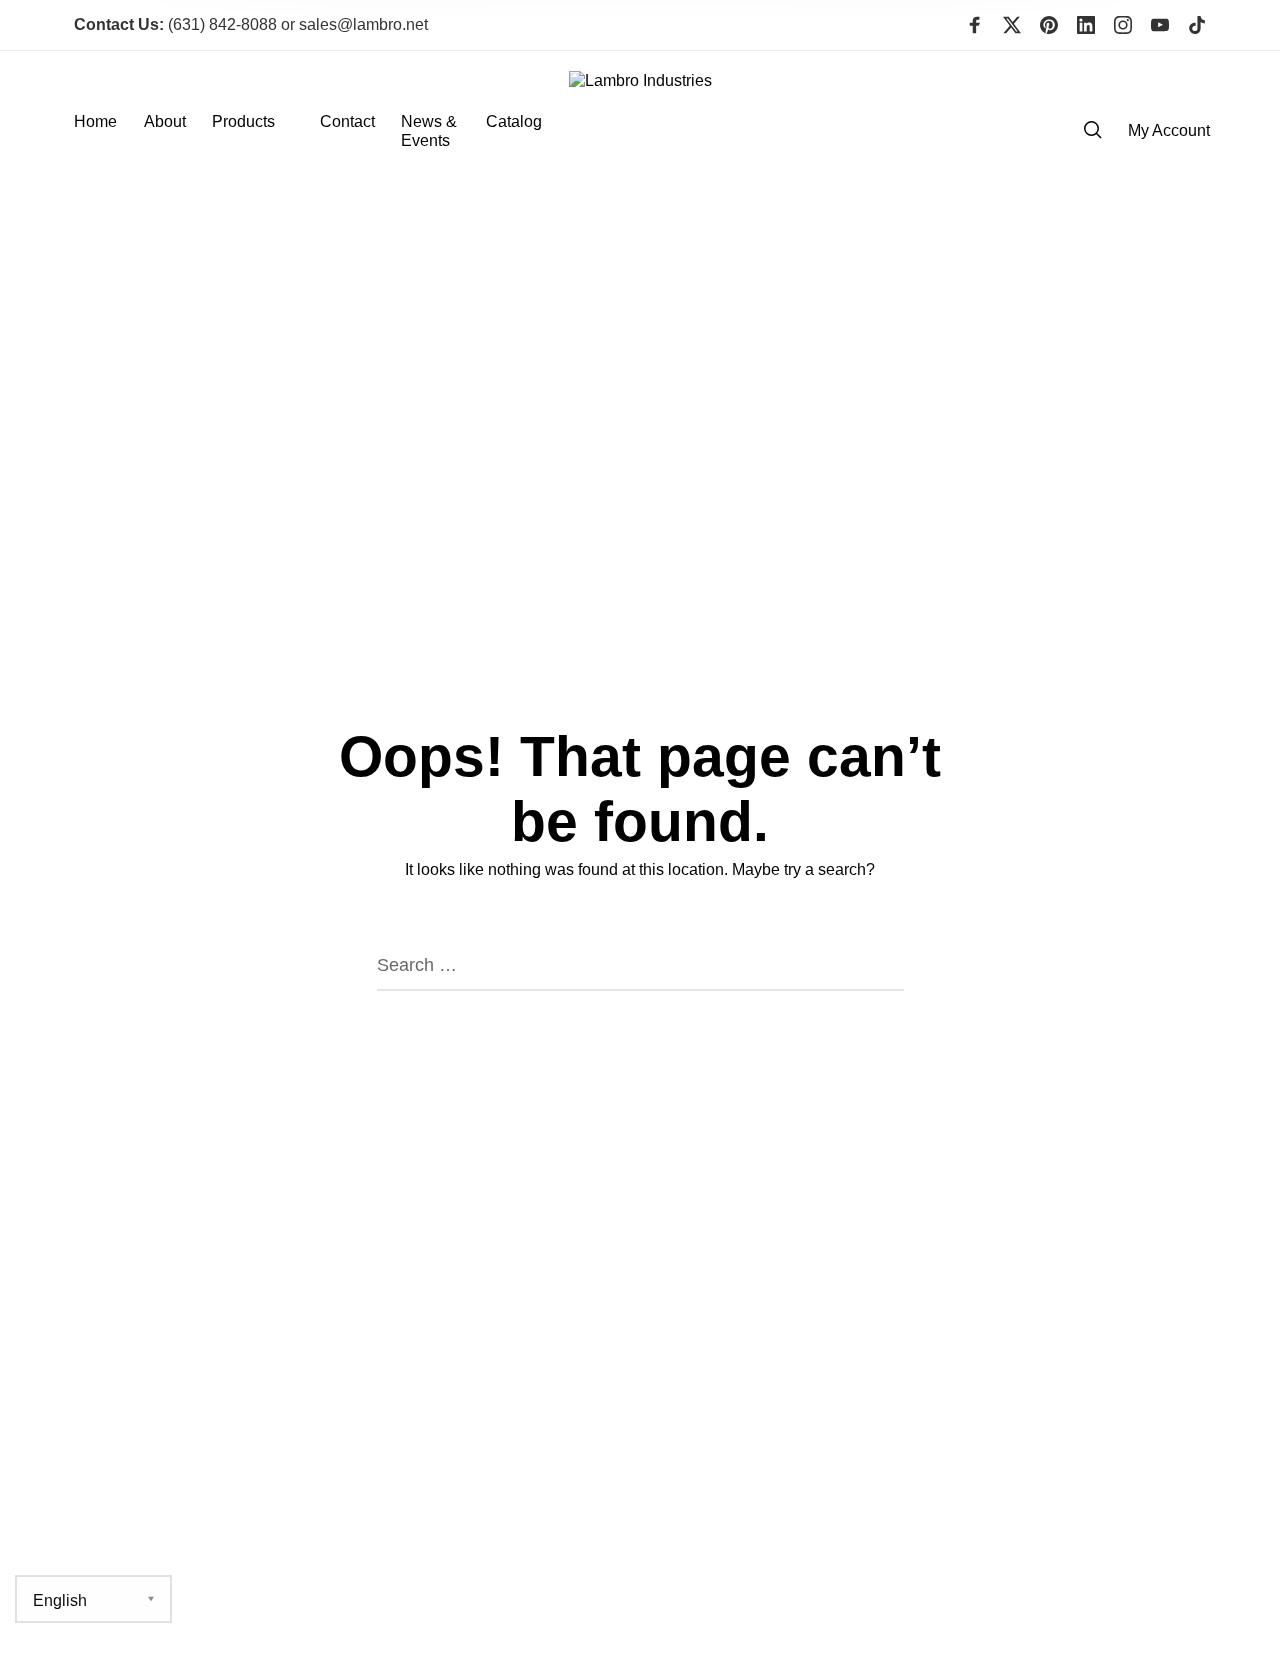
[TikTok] (1197, 25)
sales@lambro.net (363, 24)
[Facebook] (975, 25)
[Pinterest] (1049, 25)
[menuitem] (108, 131)
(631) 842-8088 (175, 24)
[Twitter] (1012, 25)
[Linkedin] (1086, 25)
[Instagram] (1123, 25)
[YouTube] (1160, 25)
